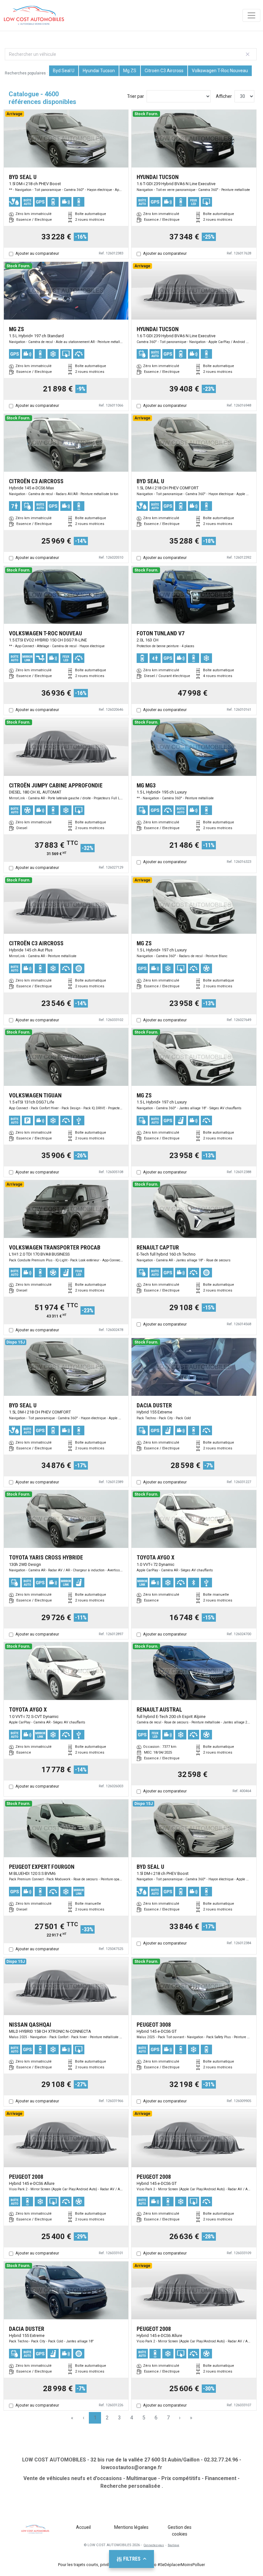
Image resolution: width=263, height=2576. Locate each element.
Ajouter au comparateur (37, 253)
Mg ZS (130, 71)
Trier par (136, 96)
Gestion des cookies (180, 2531)
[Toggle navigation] (251, 15)
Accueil (83, 2527)
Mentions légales (131, 2527)
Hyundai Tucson (99, 71)
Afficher (224, 96)
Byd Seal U (64, 71)
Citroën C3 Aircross (164, 71)
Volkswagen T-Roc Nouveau (220, 71)
